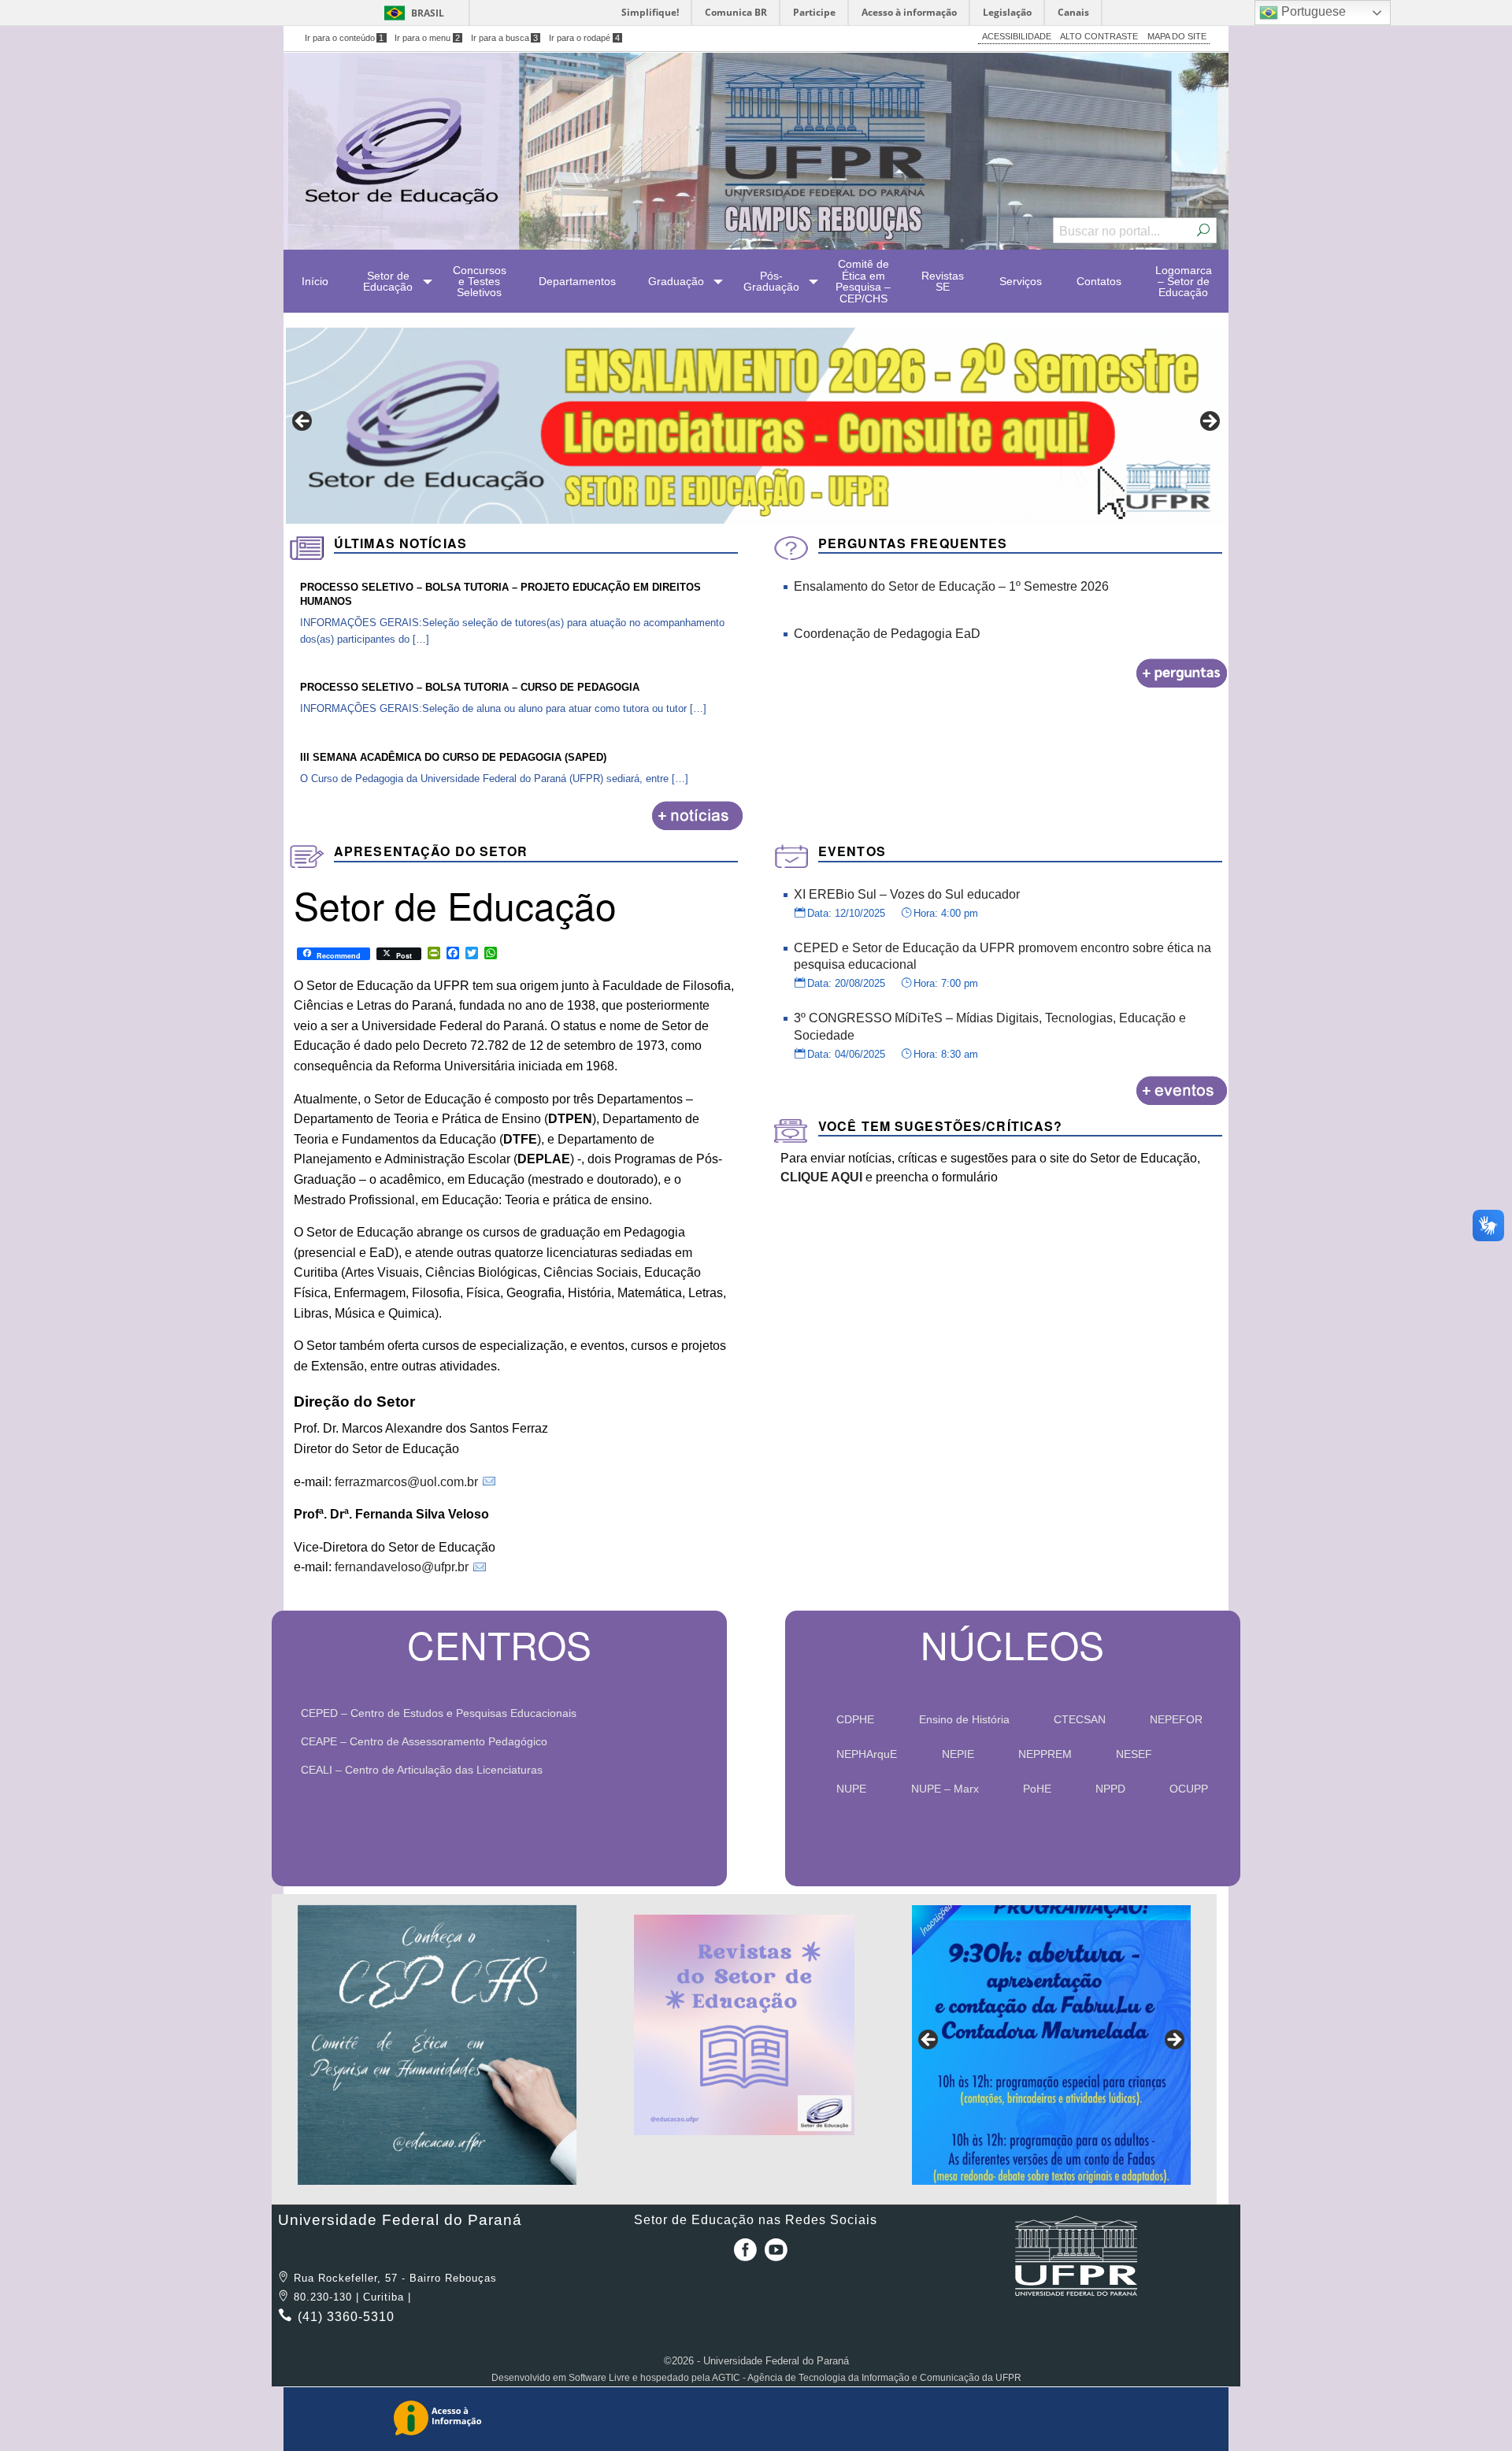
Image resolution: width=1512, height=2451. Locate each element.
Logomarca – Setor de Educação (1184, 282)
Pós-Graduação (771, 281)
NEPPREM (1045, 1754)
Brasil (428, 13)
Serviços (1021, 281)
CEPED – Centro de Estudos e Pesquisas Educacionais (444, 1713)
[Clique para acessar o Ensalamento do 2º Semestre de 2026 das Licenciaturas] (756, 426)
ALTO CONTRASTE (1099, 36)
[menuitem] (315, 281)
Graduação (676, 281)
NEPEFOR (1176, 1719)
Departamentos (577, 281)
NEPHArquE (867, 1754)
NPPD (1110, 1789)
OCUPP (1189, 1789)
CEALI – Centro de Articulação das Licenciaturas (427, 1770)
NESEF (1134, 1754)
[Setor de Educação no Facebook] (742, 2255)
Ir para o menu (427, 38)
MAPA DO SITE (1177, 36)
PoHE (1037, 1789)
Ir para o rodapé (584, 38)
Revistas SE (943, 281)
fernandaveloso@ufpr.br (402, 1567)
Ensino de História (964, 1719)
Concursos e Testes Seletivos (480, 282)
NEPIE (958, 1754)
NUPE (851, 1789)
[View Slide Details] (437, 2045)
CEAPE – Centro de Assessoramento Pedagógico (429, 1741)
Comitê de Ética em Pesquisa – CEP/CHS (863, 281)
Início (315, 281)
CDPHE (855, 1719)
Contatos (1099, 281)
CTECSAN (1080, 1719)
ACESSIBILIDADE (1017, 36)
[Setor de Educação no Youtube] (776, 2255)
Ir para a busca (505, 38)
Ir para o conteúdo (345, 38)
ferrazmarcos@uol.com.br (406, 1482)
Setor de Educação (388, 281)
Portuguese (1312, 11)
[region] (756, 426)
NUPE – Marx (945, 1789)
